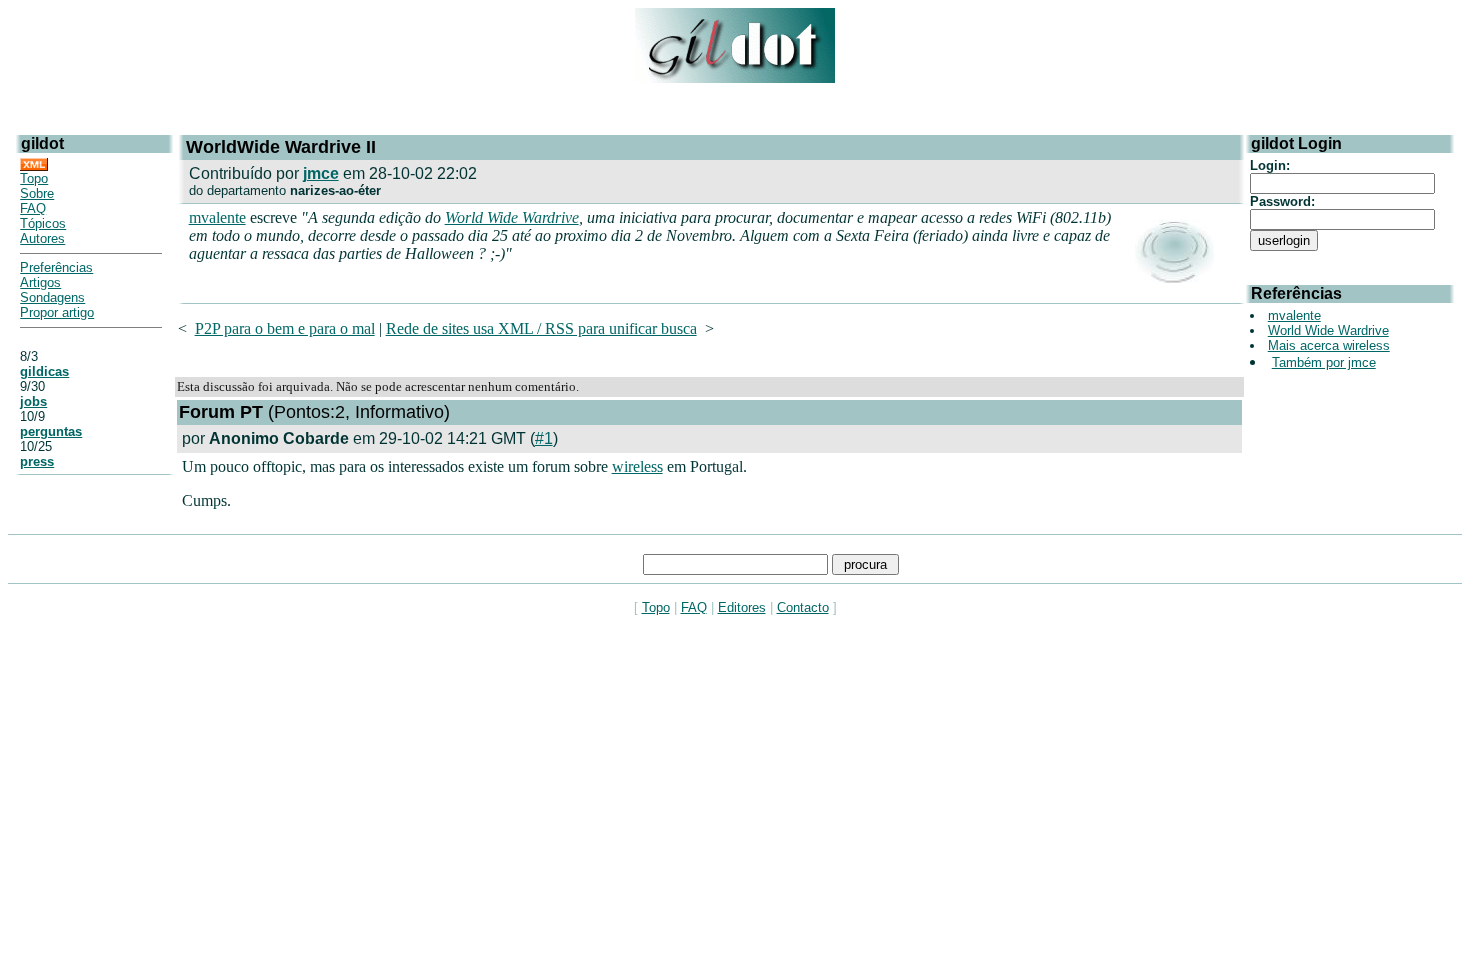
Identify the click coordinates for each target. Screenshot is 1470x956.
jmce (321, 173)
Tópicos (43, 223)
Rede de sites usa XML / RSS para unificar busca (541, 328)
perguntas (51, 431)
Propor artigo (57, 312)
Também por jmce (1324, 362)
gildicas (44, 371)
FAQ (33, 208)
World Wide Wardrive (512, 217)
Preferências (56, 267)
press (37, 461)
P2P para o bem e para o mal (285, 328)
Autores (42, 238)
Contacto (803, 607)
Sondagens (52, 297)
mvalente (217, 217)
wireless (637, 466)
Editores (742, 607)
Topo (34, 178)
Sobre (37, 193)
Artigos (40, 282)
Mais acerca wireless (1329, 345)
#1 (544, 438)
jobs (33, 401)
